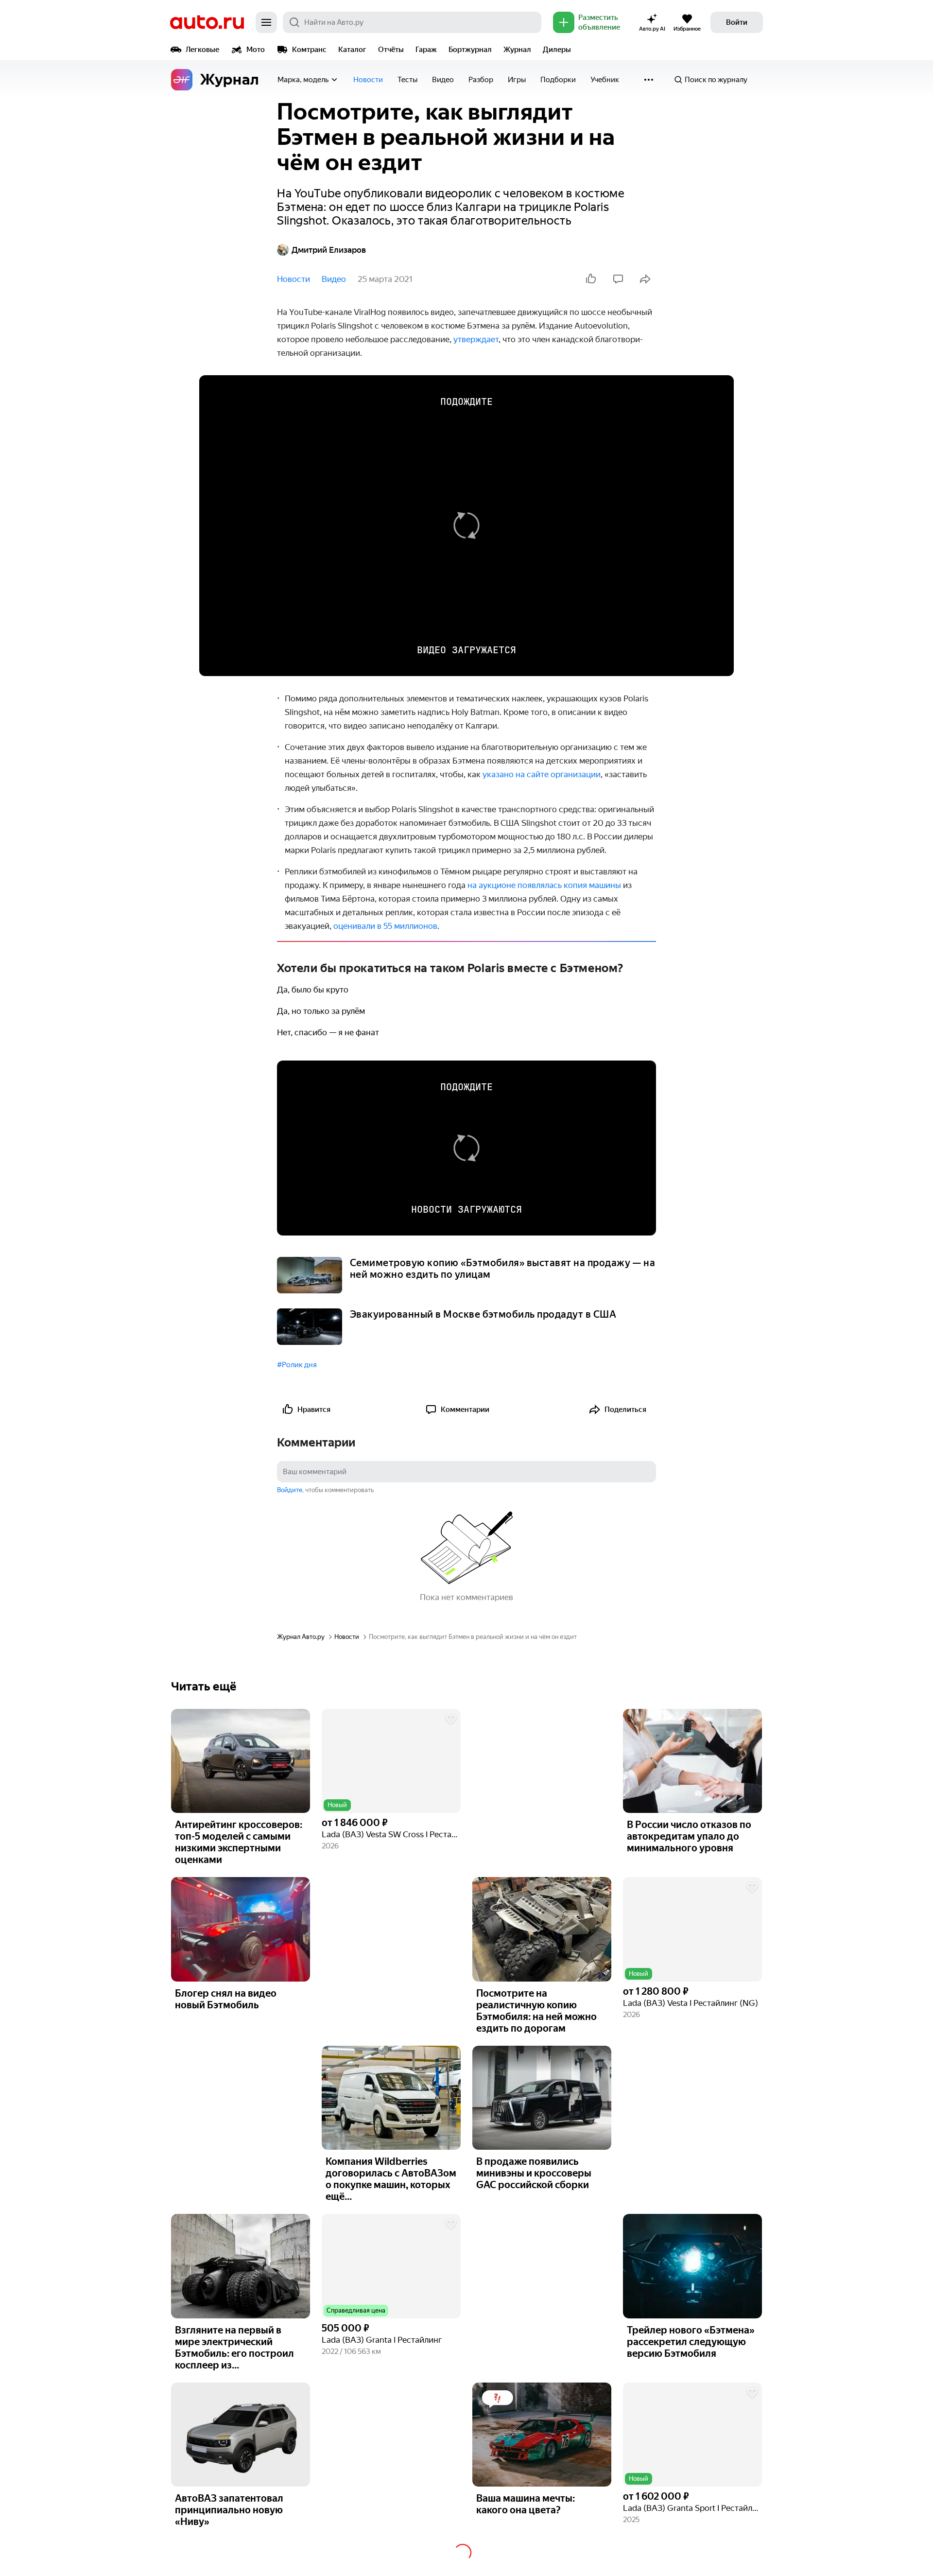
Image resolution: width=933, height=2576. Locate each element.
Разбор (481, 80)
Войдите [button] (290, 1490)
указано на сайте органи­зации (542, 774)
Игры (517, 80)
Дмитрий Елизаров (329, 250)
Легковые (202, 50)
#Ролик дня (297, 1365)
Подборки (558, 80)
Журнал (517, 50)
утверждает (476, 339)
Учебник (605, 80)
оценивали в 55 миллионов (385, 926)
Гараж (426, 50)
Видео (443, 80)
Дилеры (557, 50)
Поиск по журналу (716, 80)
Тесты (407, 80)
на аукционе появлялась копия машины (544, 885)
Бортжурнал (470, 50)
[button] (391, 1761)
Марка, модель (303, 80)
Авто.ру (207, 22)
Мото (256, 50)
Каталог (352, 50)
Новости (368, 80)
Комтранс (309, 50)
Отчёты (391, 50)
